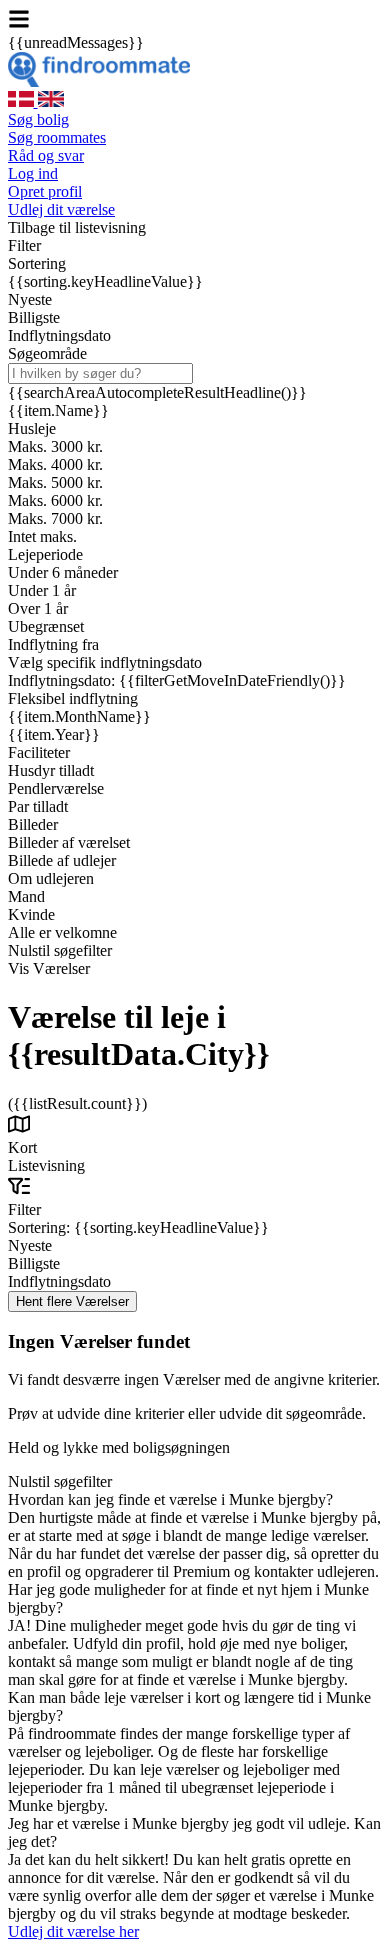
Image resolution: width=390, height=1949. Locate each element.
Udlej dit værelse (61, 209)
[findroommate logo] (99, 81)
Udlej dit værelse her (73, 1931)
